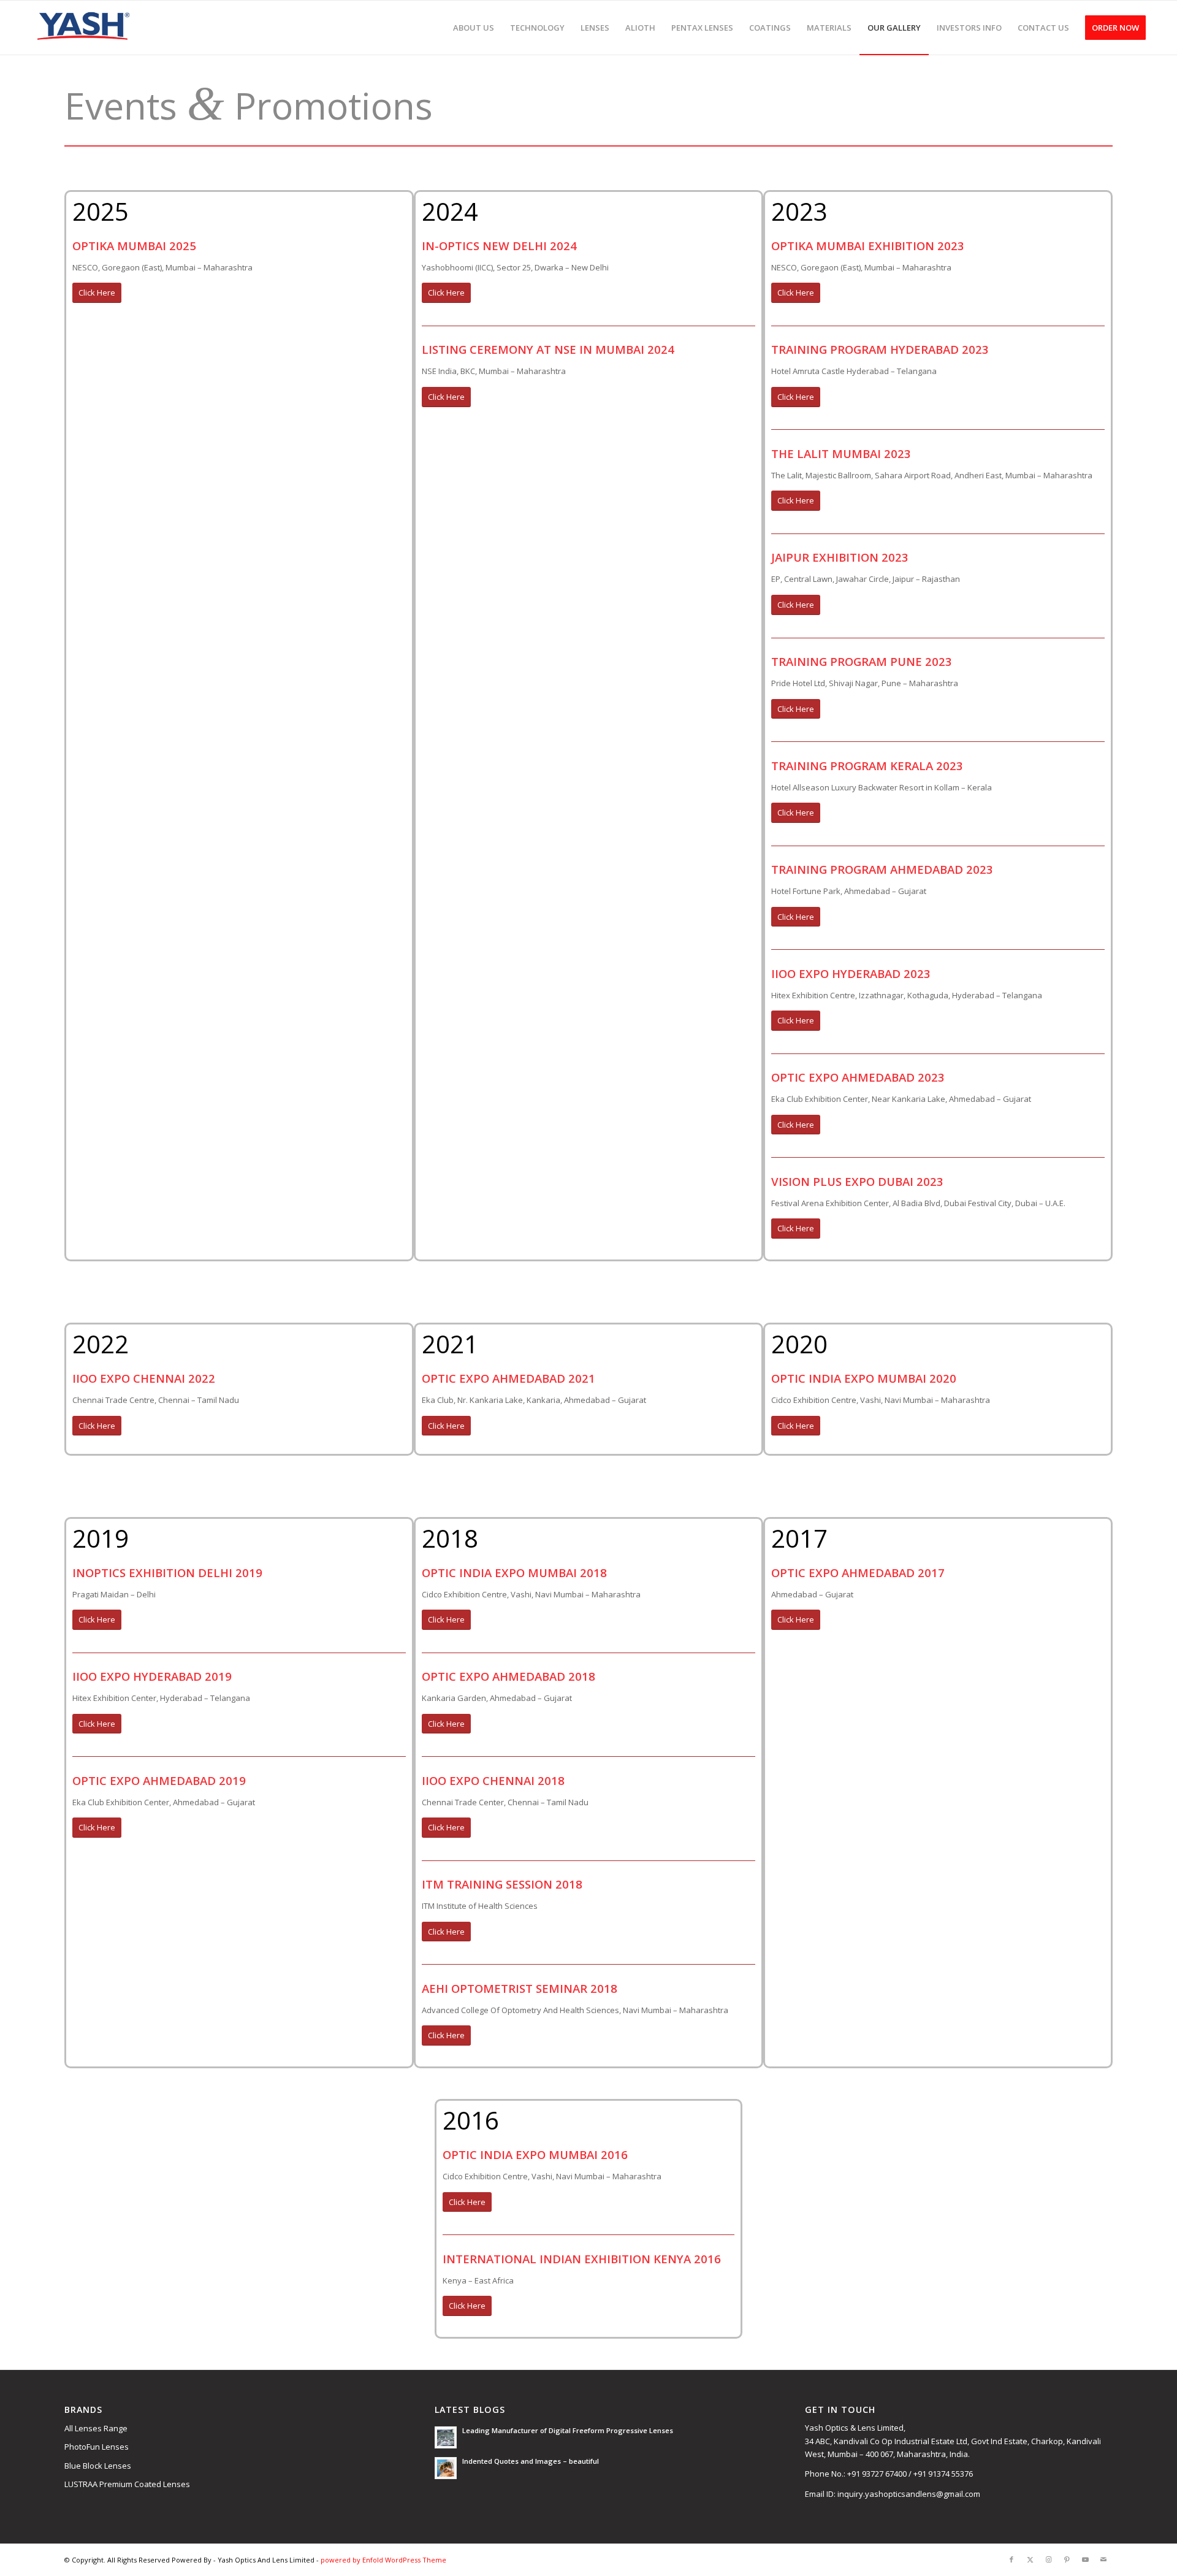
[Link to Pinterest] (1067, 2559)
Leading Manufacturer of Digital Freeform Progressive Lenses (568, 2430)
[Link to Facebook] (1011, 2559)
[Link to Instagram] (1048, 2559)
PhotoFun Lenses (97, 2447)
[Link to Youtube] (1085, 2559)
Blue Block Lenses (98, 2466)
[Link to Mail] (1103, 2559)
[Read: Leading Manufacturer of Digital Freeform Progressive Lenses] (446, 2437)
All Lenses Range (96, 2428)
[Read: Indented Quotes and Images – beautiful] (446, 2468)
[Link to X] (1030, 2559)
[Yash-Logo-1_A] (82, 28)
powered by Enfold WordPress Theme (383, 2560)
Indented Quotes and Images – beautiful (531, 2461)
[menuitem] (474, 28)
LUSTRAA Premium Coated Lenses (127, 2484)
